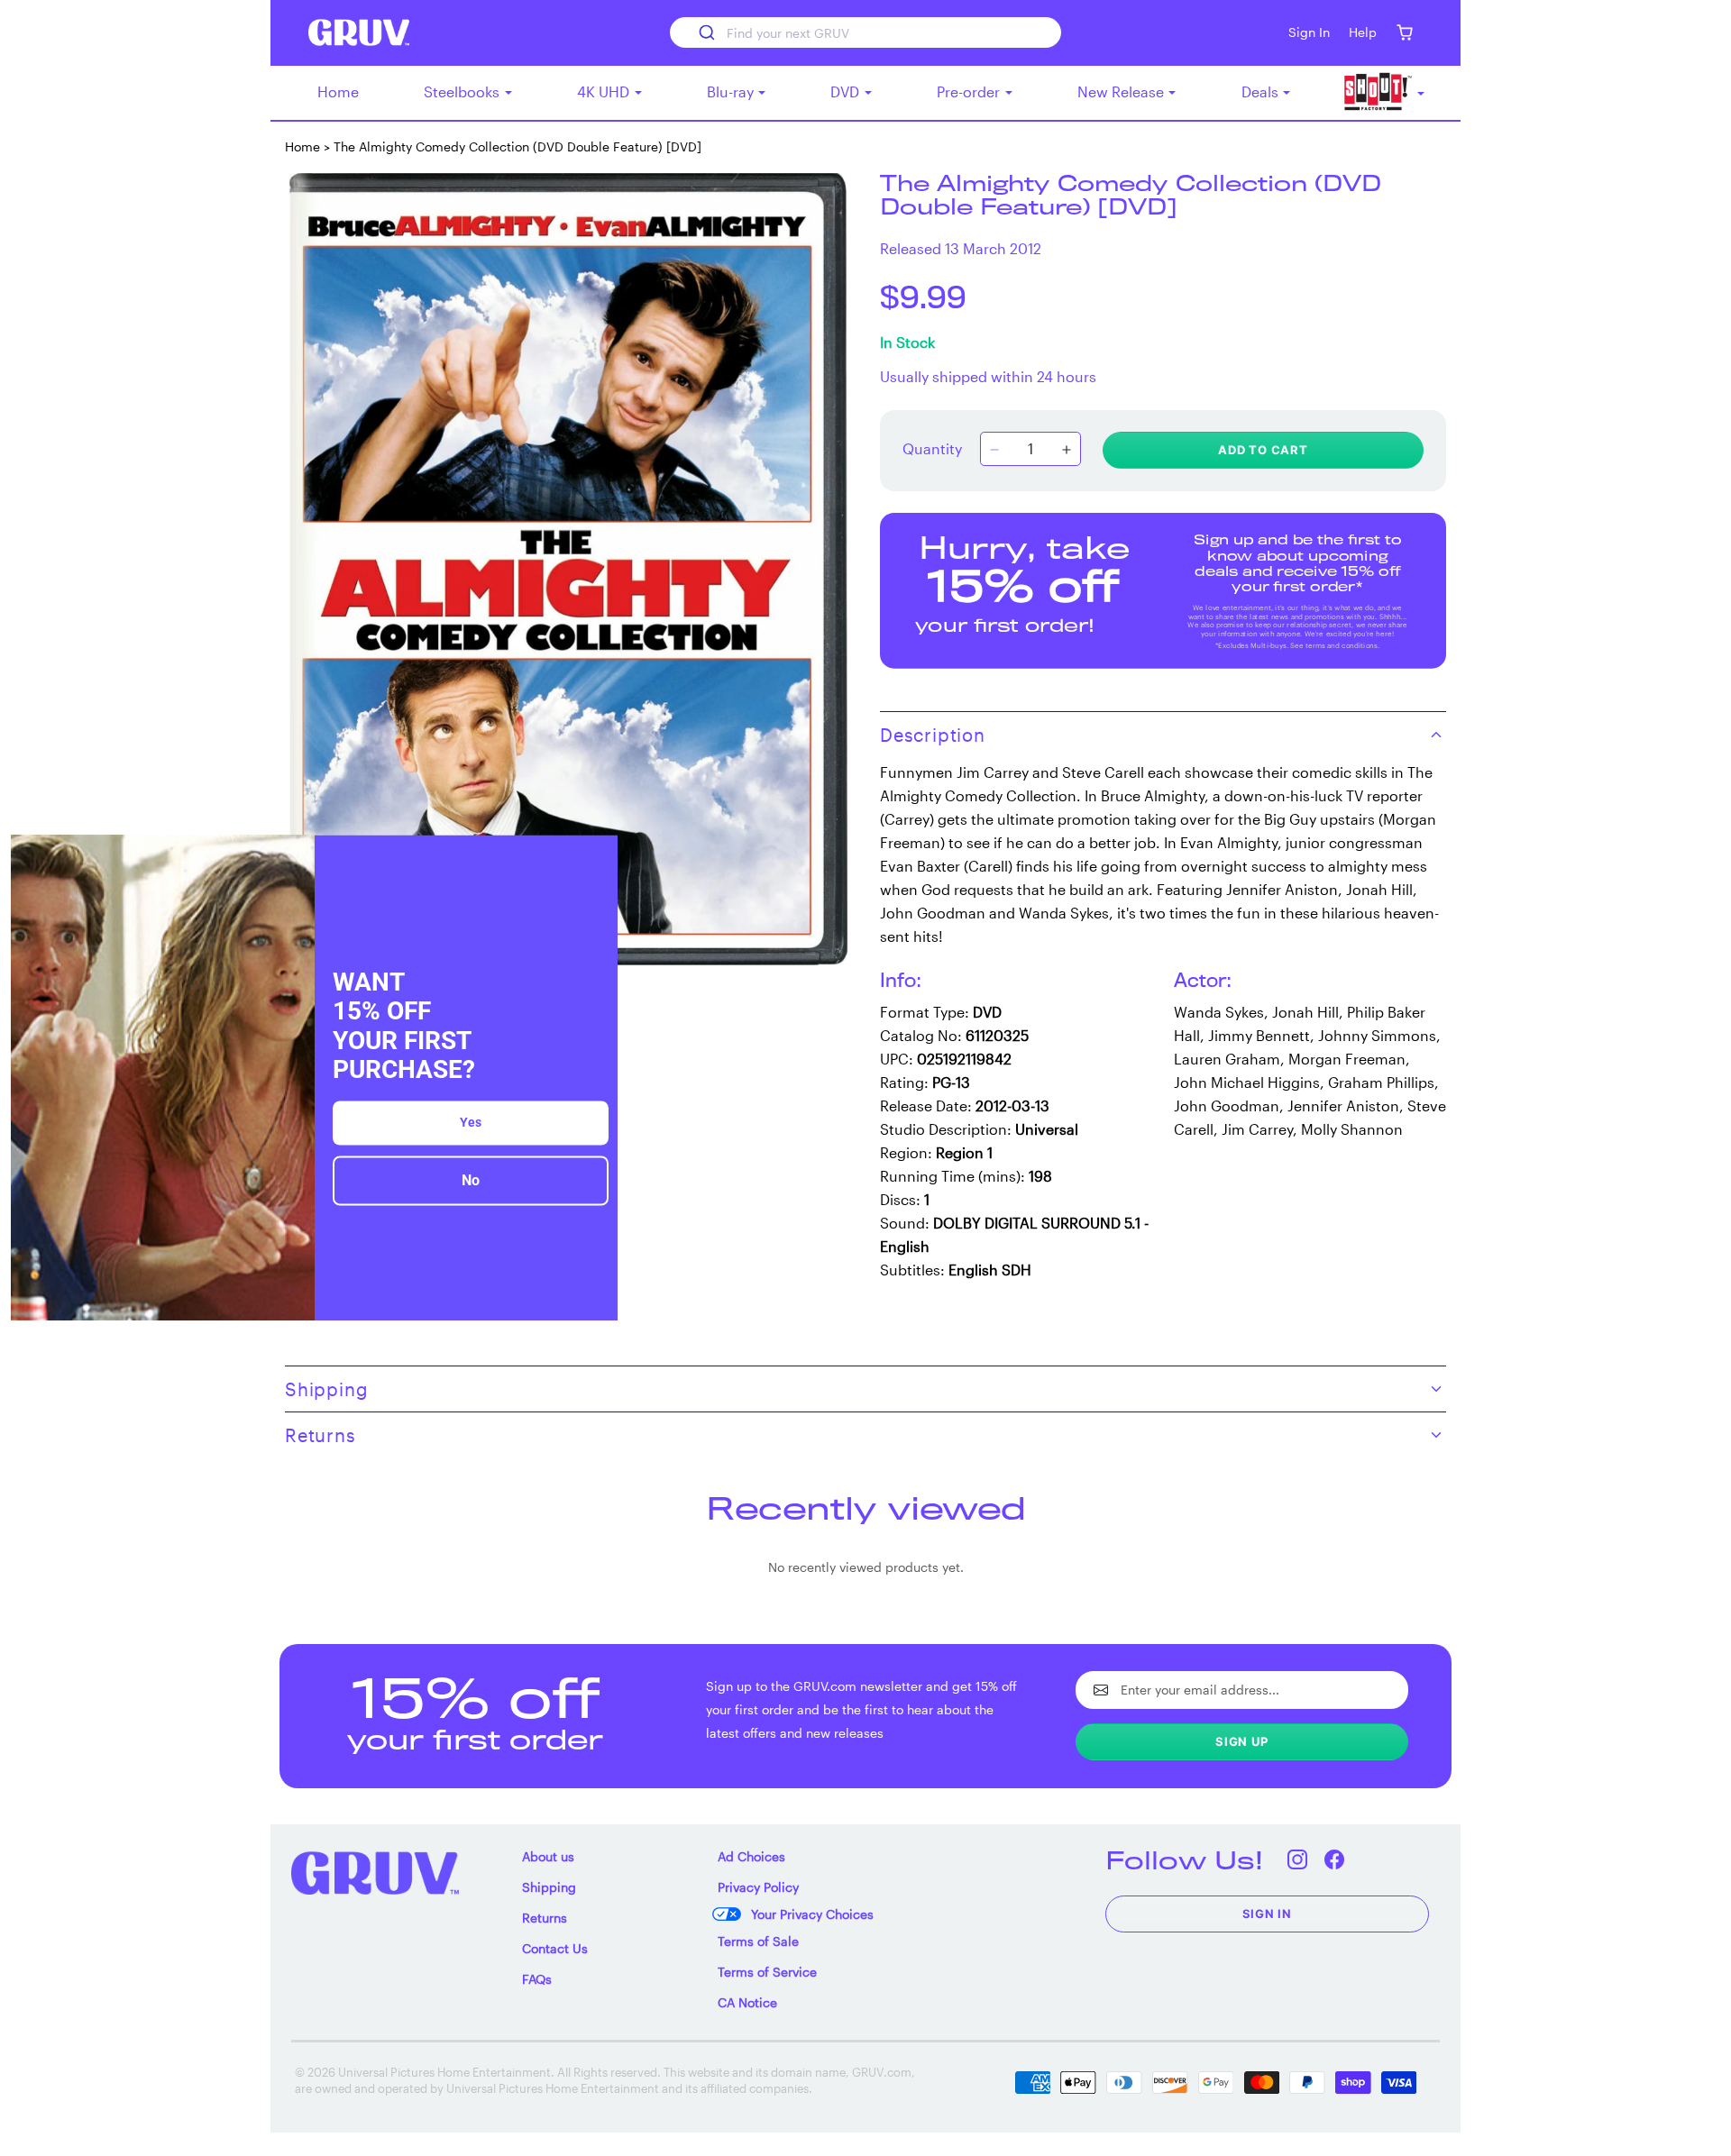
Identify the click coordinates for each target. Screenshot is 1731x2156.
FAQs (537, 1979)
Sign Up (1242, 1741)
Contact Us (555, 1948)
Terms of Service (767, 1972)
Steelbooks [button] (463, 91)
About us (548, 1856)
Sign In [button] (1309, 32)
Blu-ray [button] (732, 91)
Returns (545, 1918)
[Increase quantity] (1067, 451)
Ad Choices (751, 1856)
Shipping (549, 1887)
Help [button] (1363, 32)
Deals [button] (1262, 91)
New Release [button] (1122, 91)
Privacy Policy (758, 1887)
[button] (1404, 33)
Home (338, 91)
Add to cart (1263, 450)
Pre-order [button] (970, 91)
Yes (471, 1122)
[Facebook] (1335, 1860)
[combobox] (865, 32)
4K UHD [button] (605, 91)
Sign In (1268, 1914)
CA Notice (747, 2002)
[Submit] (705, 32)
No (471, 1180)
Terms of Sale (758, 1941)
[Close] (596, 856)
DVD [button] (847, 91)
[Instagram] (1298, 1860)
